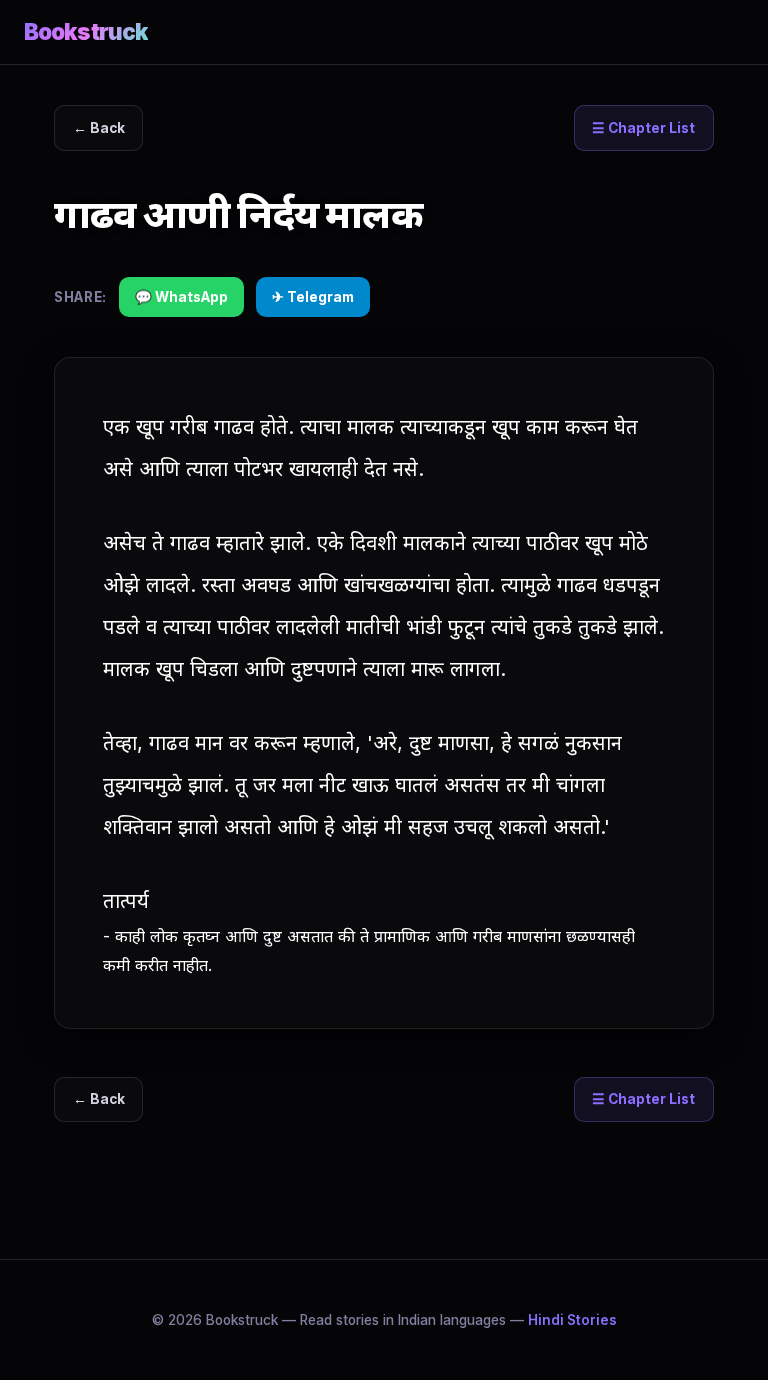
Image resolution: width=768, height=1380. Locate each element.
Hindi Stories (572, 1320)
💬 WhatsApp (181, 297)
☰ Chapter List (643, 128)
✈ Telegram (313, 297)
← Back (99, 128)
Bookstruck (86, 31)
